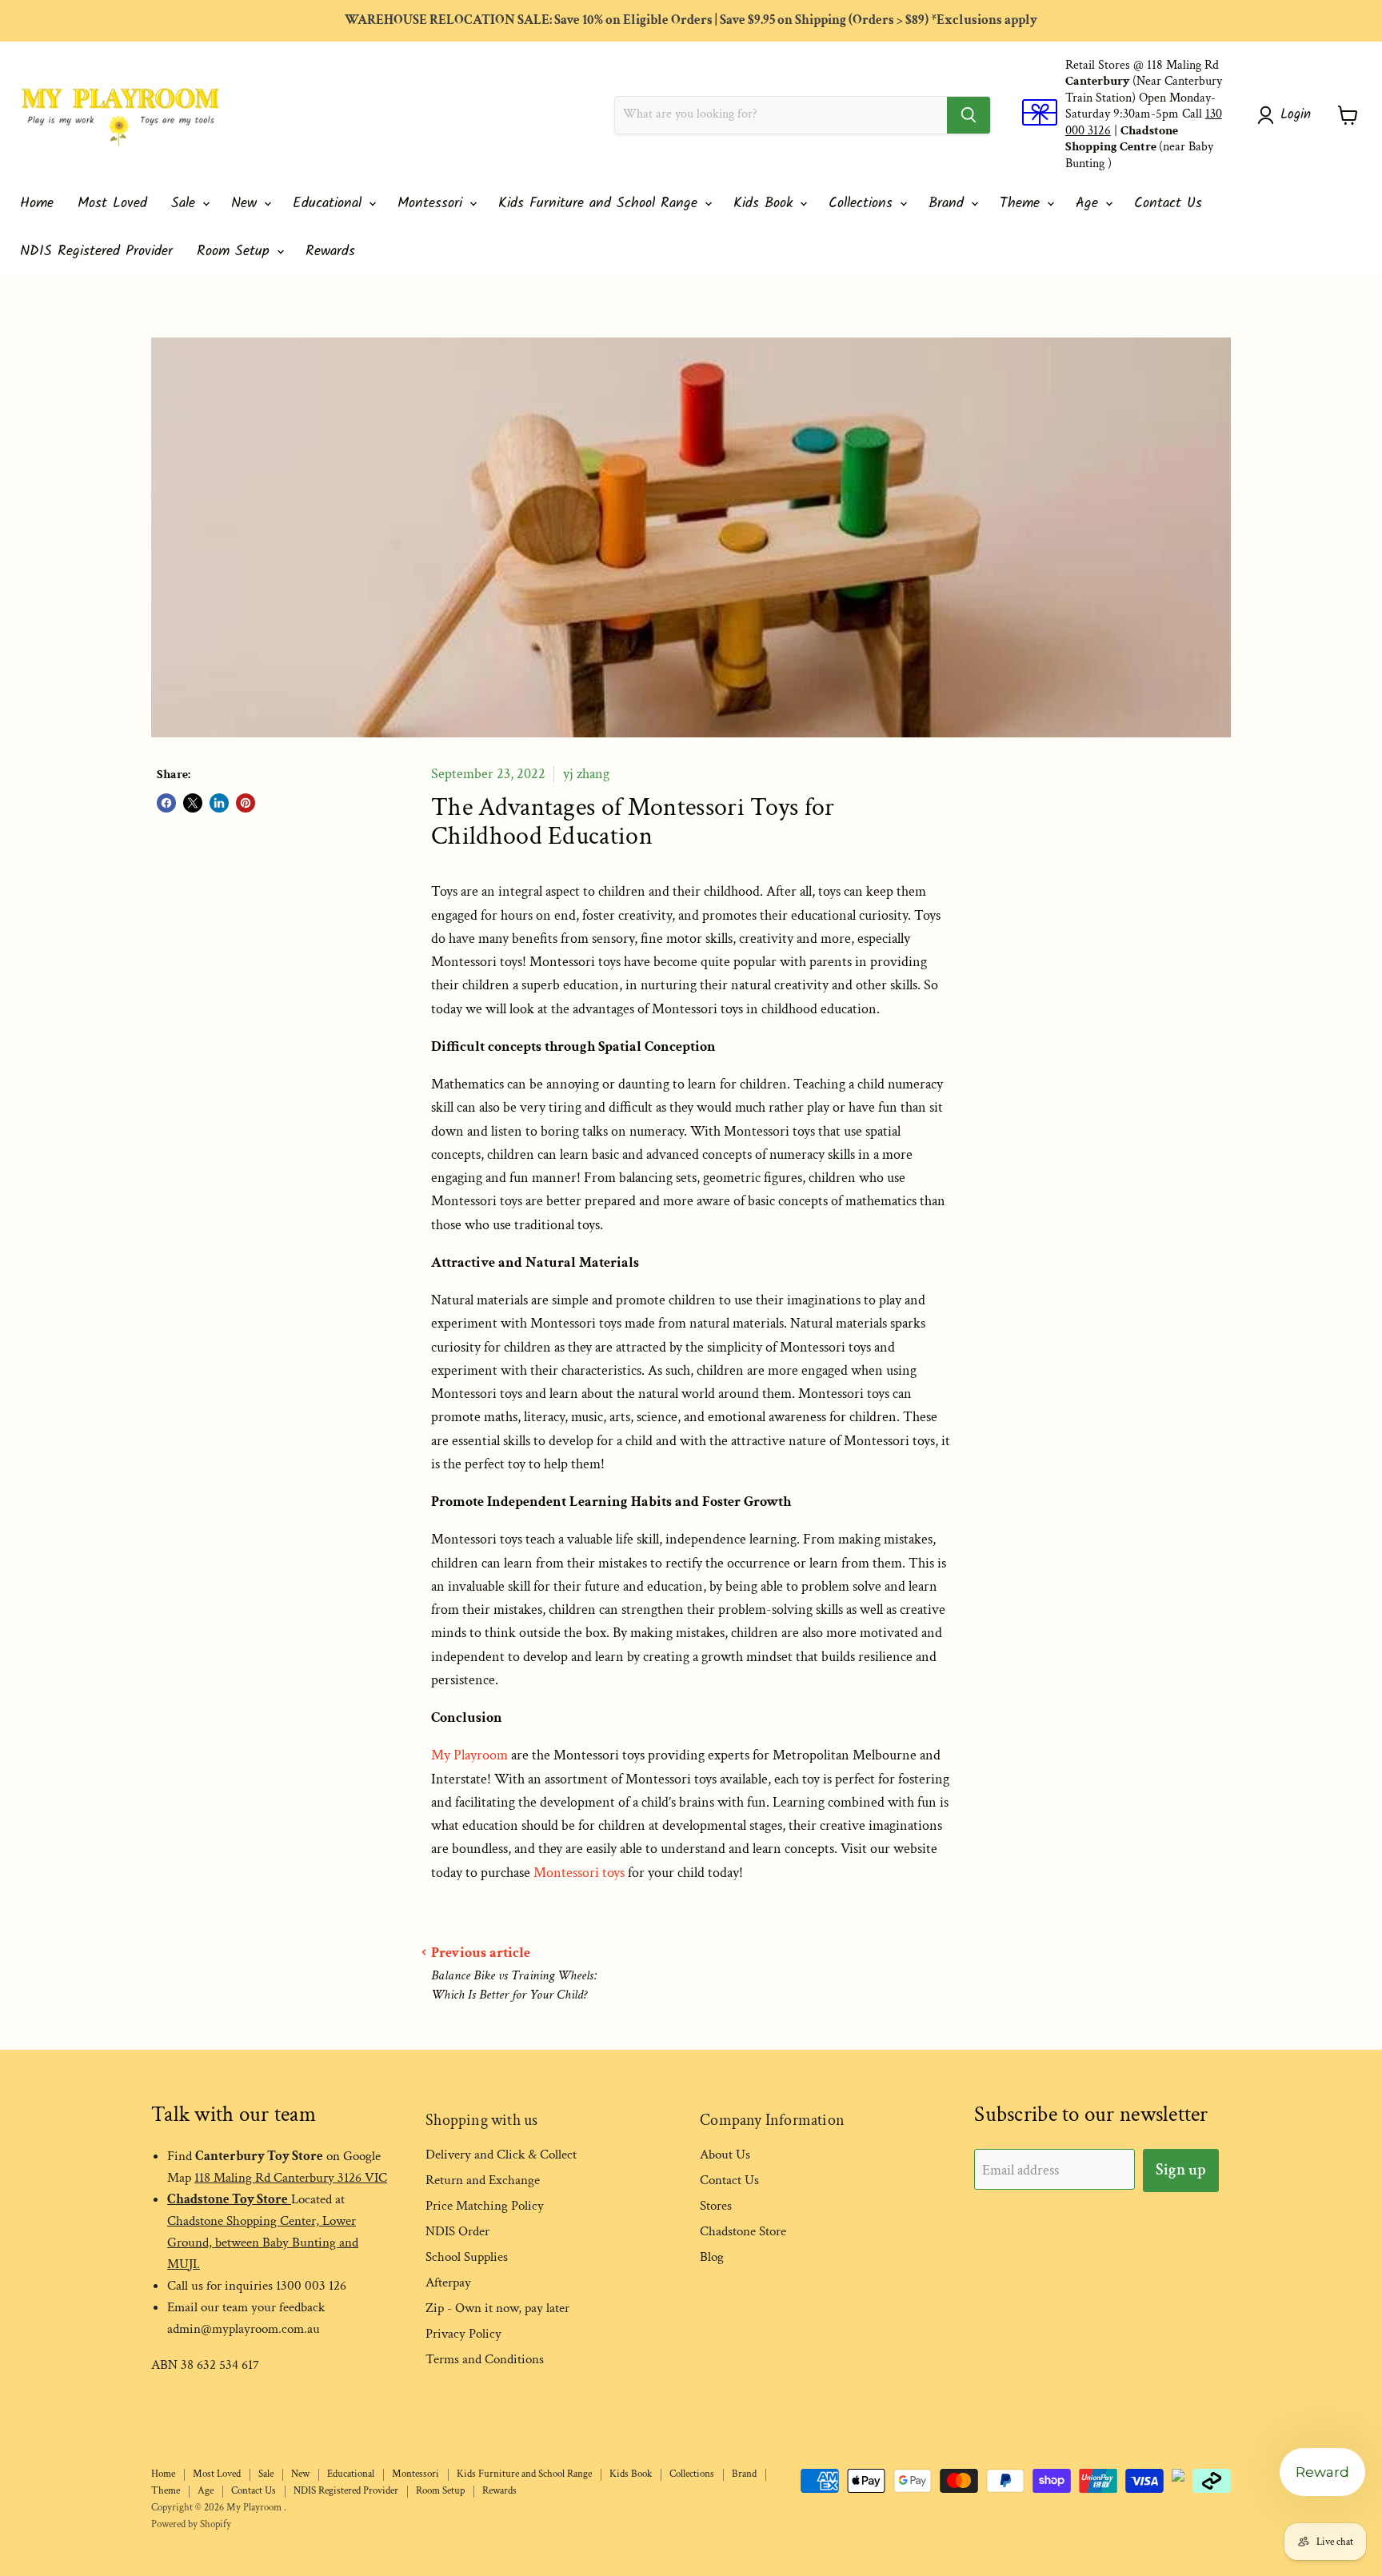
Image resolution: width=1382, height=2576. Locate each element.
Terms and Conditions (485, 2359)
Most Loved (112, 204)
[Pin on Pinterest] (246, 803)
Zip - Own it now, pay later (497, 2308)
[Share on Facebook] (166, 803)
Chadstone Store (743, 2231)
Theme (1023, 204)
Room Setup (236, 252)
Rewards (330, 252)
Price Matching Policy (485, 2206)
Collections (863, 204)
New (247, 204)
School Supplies (467, 2257)
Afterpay (448, 2282)
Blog (712, 2257)
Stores (716, 2206)
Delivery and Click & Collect (501, 2155)
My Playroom (469, 1755)
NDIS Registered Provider (96, 252)
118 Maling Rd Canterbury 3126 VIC (291, 2178)
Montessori (433, 204)
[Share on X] (193, 803)
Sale (186, 204)
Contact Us (1168, 204)
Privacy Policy (463, 2334)
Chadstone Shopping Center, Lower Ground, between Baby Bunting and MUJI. (263, 2243)
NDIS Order (457, 2231)
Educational (330, 204)
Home (37, 204)
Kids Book (766, 204)
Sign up (1181, 2170)
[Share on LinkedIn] (219, 803)
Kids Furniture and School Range (601, 204)
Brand (949, 204)
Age (1090, 204)
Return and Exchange (483, 2180)
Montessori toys (579, 1873)
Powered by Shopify (191, 2524)
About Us (725, 2155)
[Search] (969, 115)
